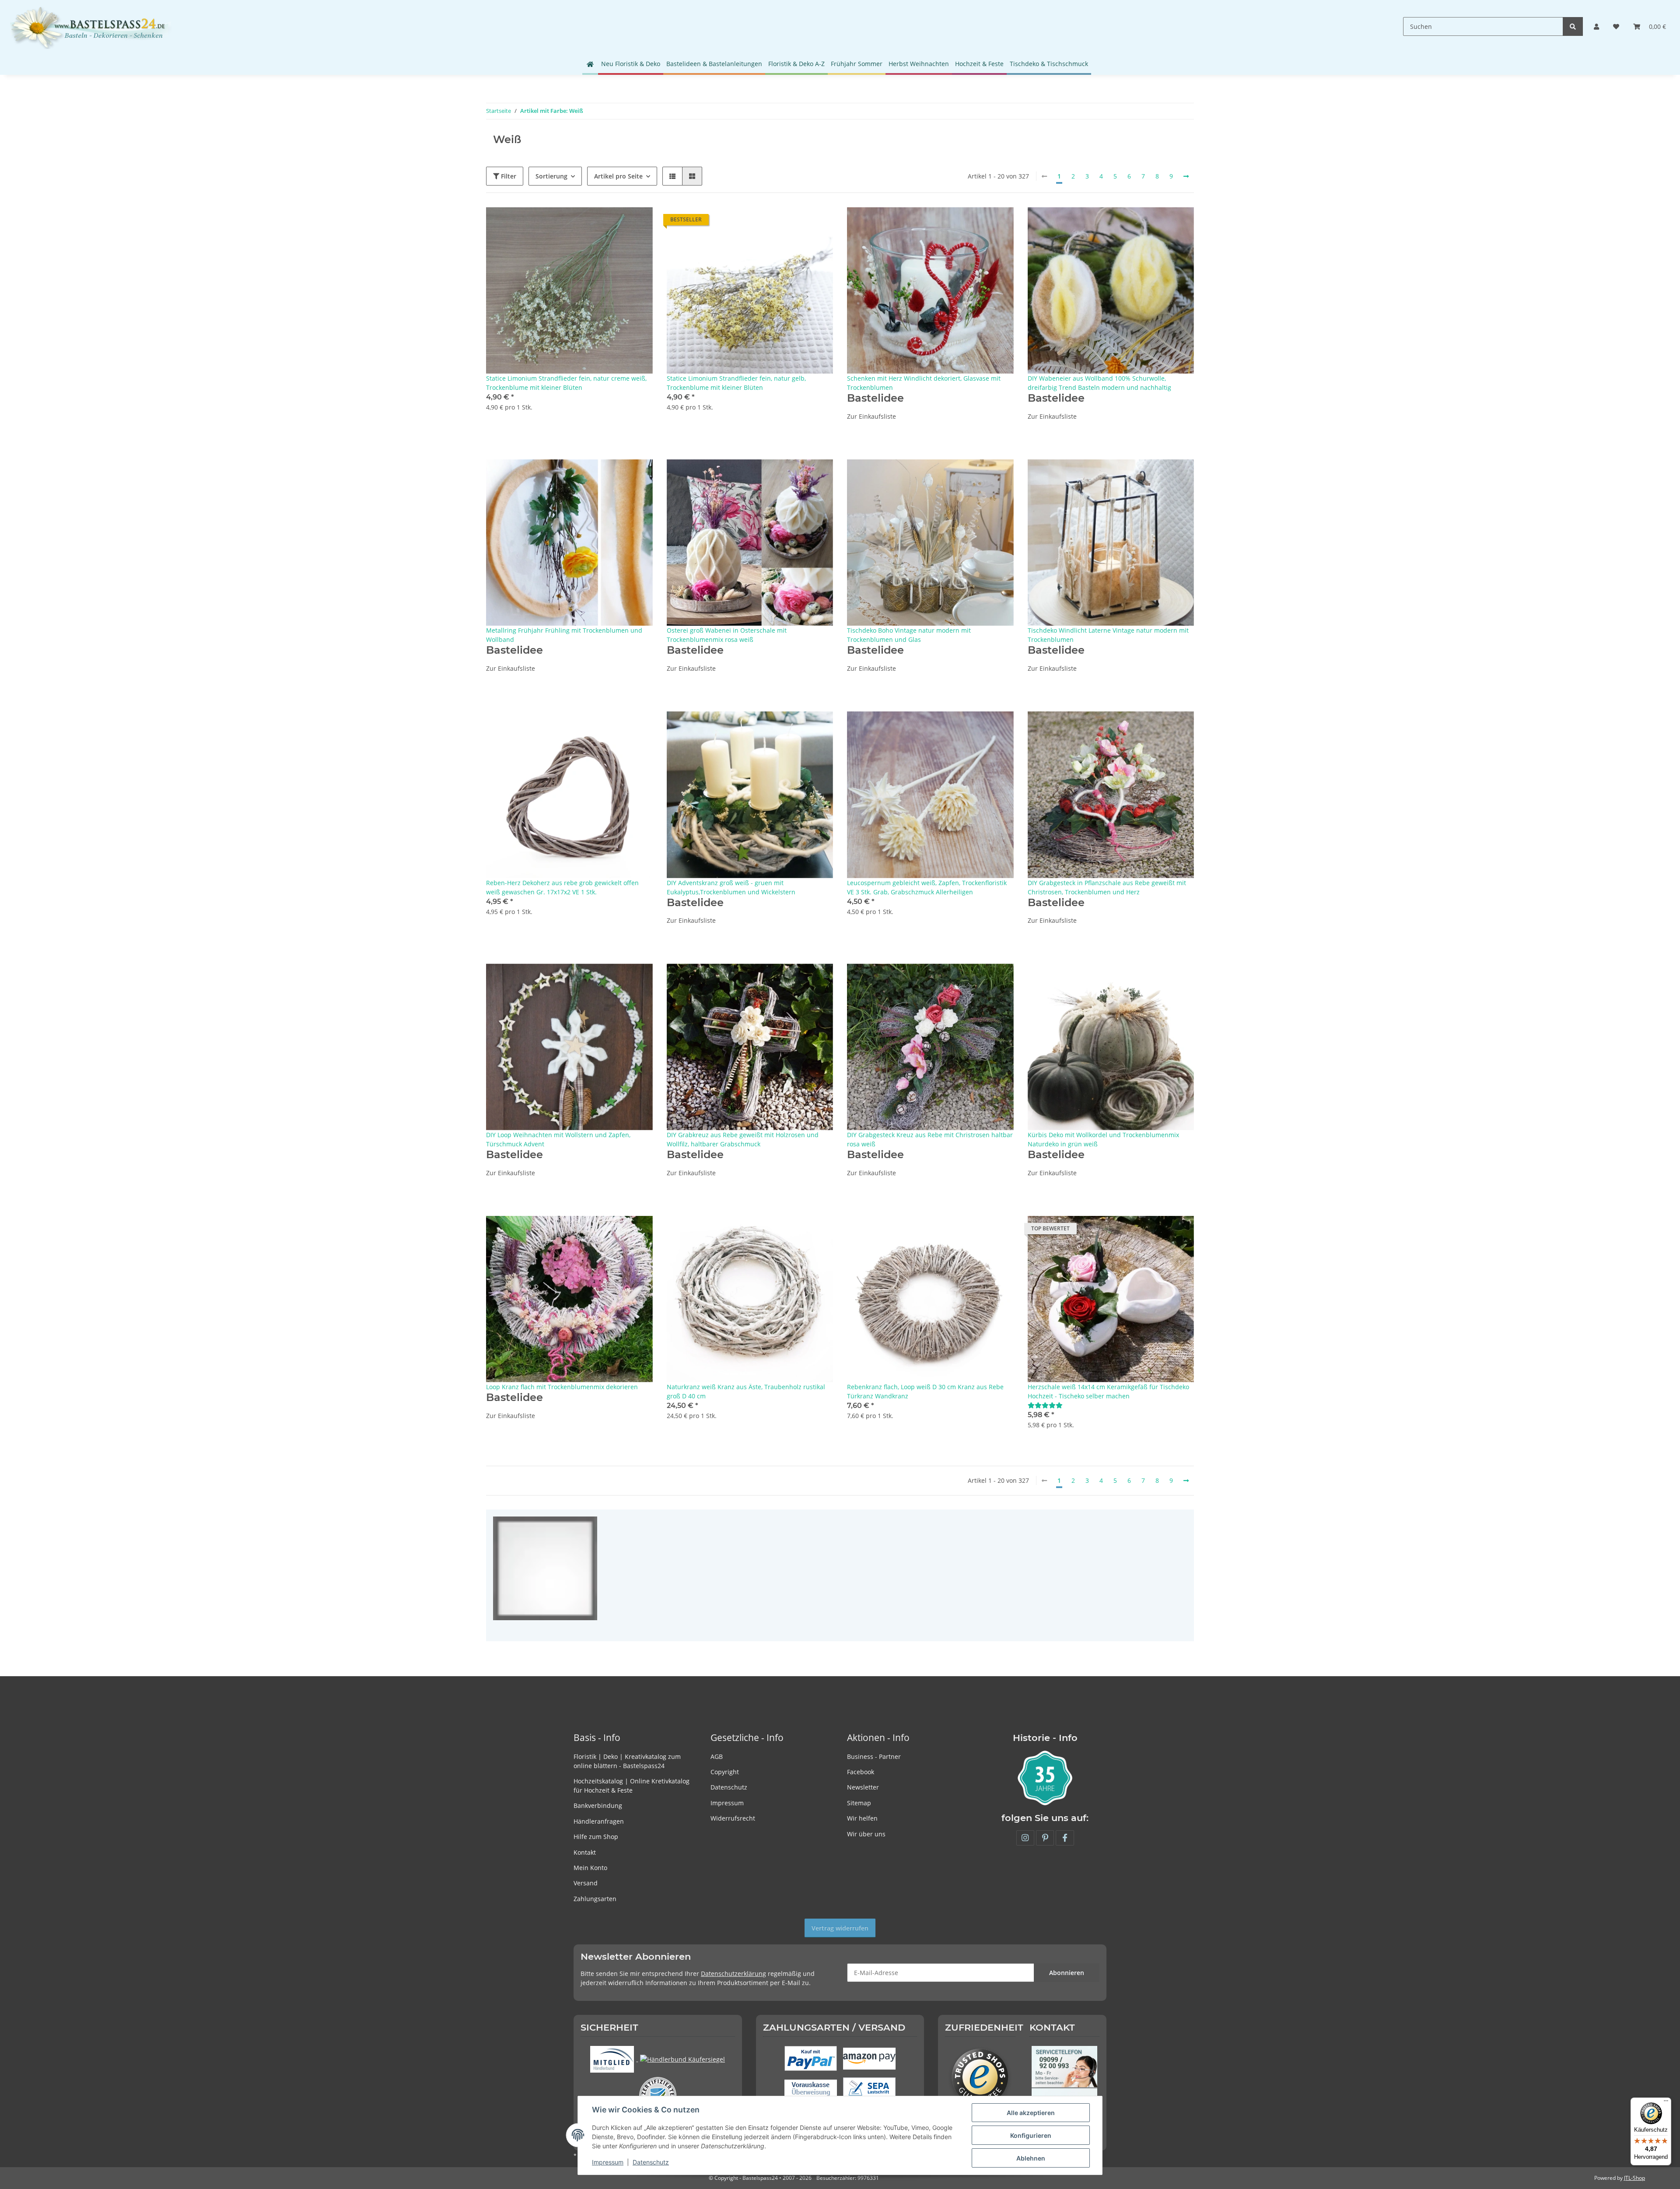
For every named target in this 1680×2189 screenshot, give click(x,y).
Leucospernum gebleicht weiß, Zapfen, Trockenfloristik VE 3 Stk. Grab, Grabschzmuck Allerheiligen (927, 887)
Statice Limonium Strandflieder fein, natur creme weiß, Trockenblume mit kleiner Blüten (566, 383)
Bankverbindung (598, 1805)
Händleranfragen (599, 1821)
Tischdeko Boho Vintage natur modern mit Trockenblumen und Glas (909, 635)
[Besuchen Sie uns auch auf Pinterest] (1045, 1838)
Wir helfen (862, 1818)
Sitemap (859, 1803)
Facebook (861, 1772)
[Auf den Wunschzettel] (638, 222)
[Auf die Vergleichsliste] (615, 222)
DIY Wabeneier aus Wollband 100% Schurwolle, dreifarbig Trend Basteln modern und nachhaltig (1099, 383)
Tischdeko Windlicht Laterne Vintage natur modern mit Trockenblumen (1108, 635)
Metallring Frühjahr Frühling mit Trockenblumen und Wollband (564, 635)
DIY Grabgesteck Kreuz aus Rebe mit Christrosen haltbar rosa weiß (930, 1139)
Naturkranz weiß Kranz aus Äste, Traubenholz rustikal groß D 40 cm (746, 1391)
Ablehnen (1031, 2158)
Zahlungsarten (595, 1899)
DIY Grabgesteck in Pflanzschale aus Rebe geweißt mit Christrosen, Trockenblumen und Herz (1107, 887)
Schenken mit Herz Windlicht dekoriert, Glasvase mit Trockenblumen (924, 383)
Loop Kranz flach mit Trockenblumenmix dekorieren (562, 1387)
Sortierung (551, 176)
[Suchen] (1573, 26)
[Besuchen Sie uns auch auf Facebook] (1065, 1838)
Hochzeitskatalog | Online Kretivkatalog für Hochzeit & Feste (632, 1786)
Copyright (725, 1772)
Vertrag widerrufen (840, 1928)
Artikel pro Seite (618, 176)
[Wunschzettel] (1616, 26)
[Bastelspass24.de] (91, 26)
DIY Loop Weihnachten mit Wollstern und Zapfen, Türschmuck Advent (558, 1139)
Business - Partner (874, 1756)
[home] (590, 64)
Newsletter (863, 1787)
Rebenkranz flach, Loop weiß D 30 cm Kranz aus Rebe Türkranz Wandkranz (925, 1391)
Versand (586, 1883)
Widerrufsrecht (733, 1818)
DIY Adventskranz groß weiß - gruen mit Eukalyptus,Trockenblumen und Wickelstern (731, 887)
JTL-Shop (1634, 2178)
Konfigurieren (1031, 2135)
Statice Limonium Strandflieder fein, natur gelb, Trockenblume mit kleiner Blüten (736, 383)
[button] (1596, 26)
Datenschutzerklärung (733, 1974)
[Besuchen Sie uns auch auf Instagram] (1025, 1838)
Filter (508, 176)
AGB (717, 1756)
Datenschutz (729, 1787)
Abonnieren (1067, 1973)
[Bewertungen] (1045, 1405)
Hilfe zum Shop (596, 1837)
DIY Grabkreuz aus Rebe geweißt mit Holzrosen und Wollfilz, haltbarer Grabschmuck (743, 1139)
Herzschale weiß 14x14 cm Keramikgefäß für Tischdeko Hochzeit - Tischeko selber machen (1108, 1391)
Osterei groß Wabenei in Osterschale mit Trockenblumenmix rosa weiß (727, 635)
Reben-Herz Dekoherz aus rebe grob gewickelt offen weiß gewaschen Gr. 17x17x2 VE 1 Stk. (562, 887)
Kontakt (585, 1852)
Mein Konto (590, 1868)
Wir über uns (866, 1834)
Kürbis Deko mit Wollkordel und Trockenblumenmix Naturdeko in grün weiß (1103, 1139)
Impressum (727, 1803)
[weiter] (1186, 176)
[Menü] (1666, 2103)
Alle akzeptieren (1031, 2113)
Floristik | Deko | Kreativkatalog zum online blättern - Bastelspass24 (627, 1761)
